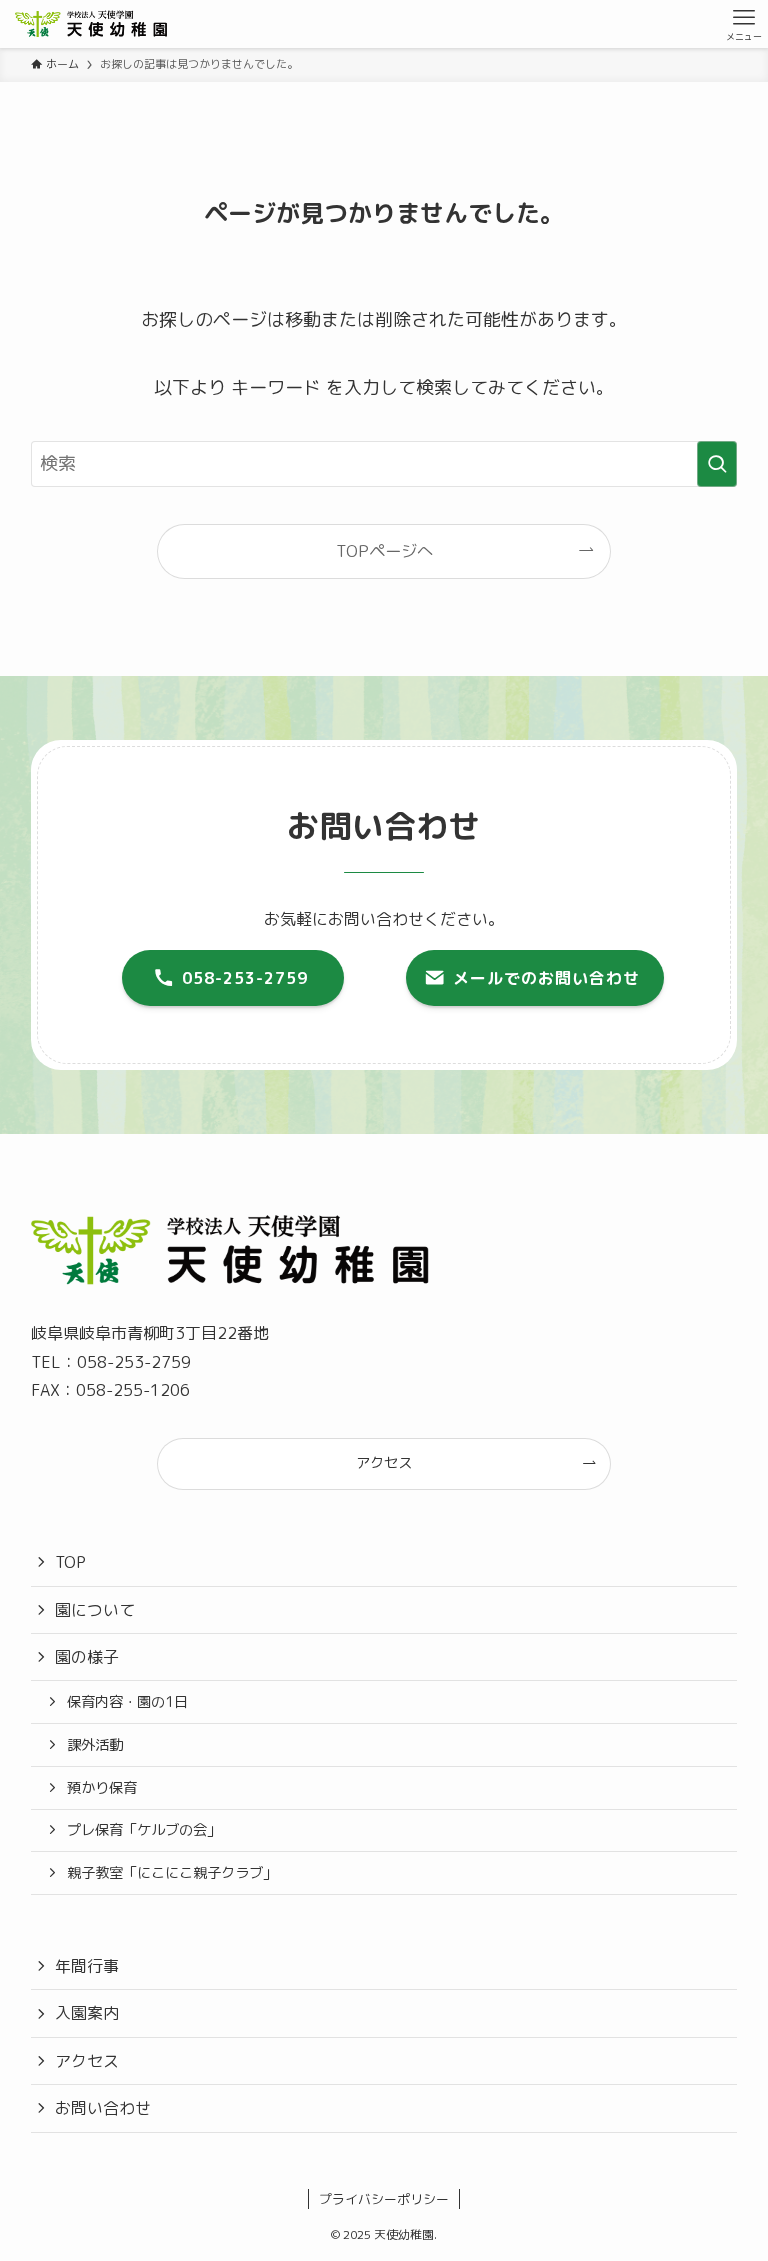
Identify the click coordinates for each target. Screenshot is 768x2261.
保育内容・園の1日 (127, 1702)
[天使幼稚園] (91, 24)
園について (95, 1610)
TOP (70, 1562)
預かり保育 (102, 1788)
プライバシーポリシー (384, 2199)
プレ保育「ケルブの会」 (144, 1830)
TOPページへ (384, 551)
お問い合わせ (103, 2108)
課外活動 (95, 1745)
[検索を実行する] (717, 464)
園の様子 (87, 1657)
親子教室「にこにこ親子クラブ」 (172, 1873)
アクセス (87, 2061)
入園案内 (87, 2013)
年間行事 (87, 1966)
